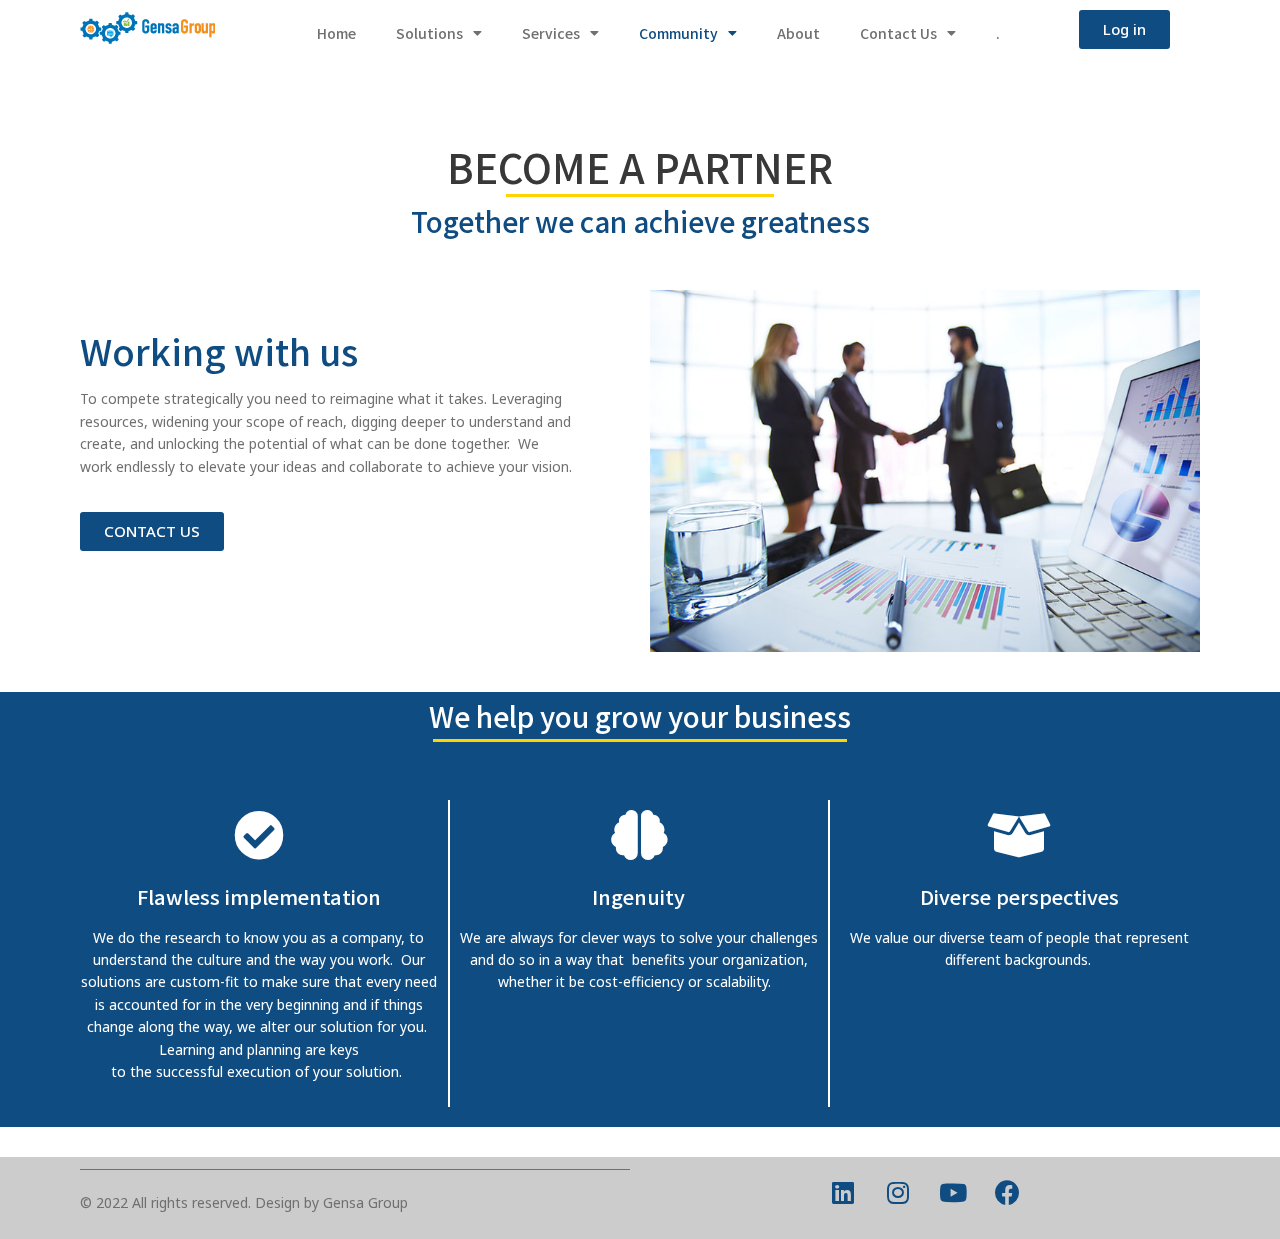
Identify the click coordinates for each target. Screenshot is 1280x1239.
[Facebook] (1008, 1192)
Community (678, 33)
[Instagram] (898, 1192)
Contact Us (898, 33)
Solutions (429, 33)
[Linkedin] (843, 1192)
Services (551, 33)
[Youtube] (953, 1192)
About (798, 33)
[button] (1124, 29)
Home (336, 33)
